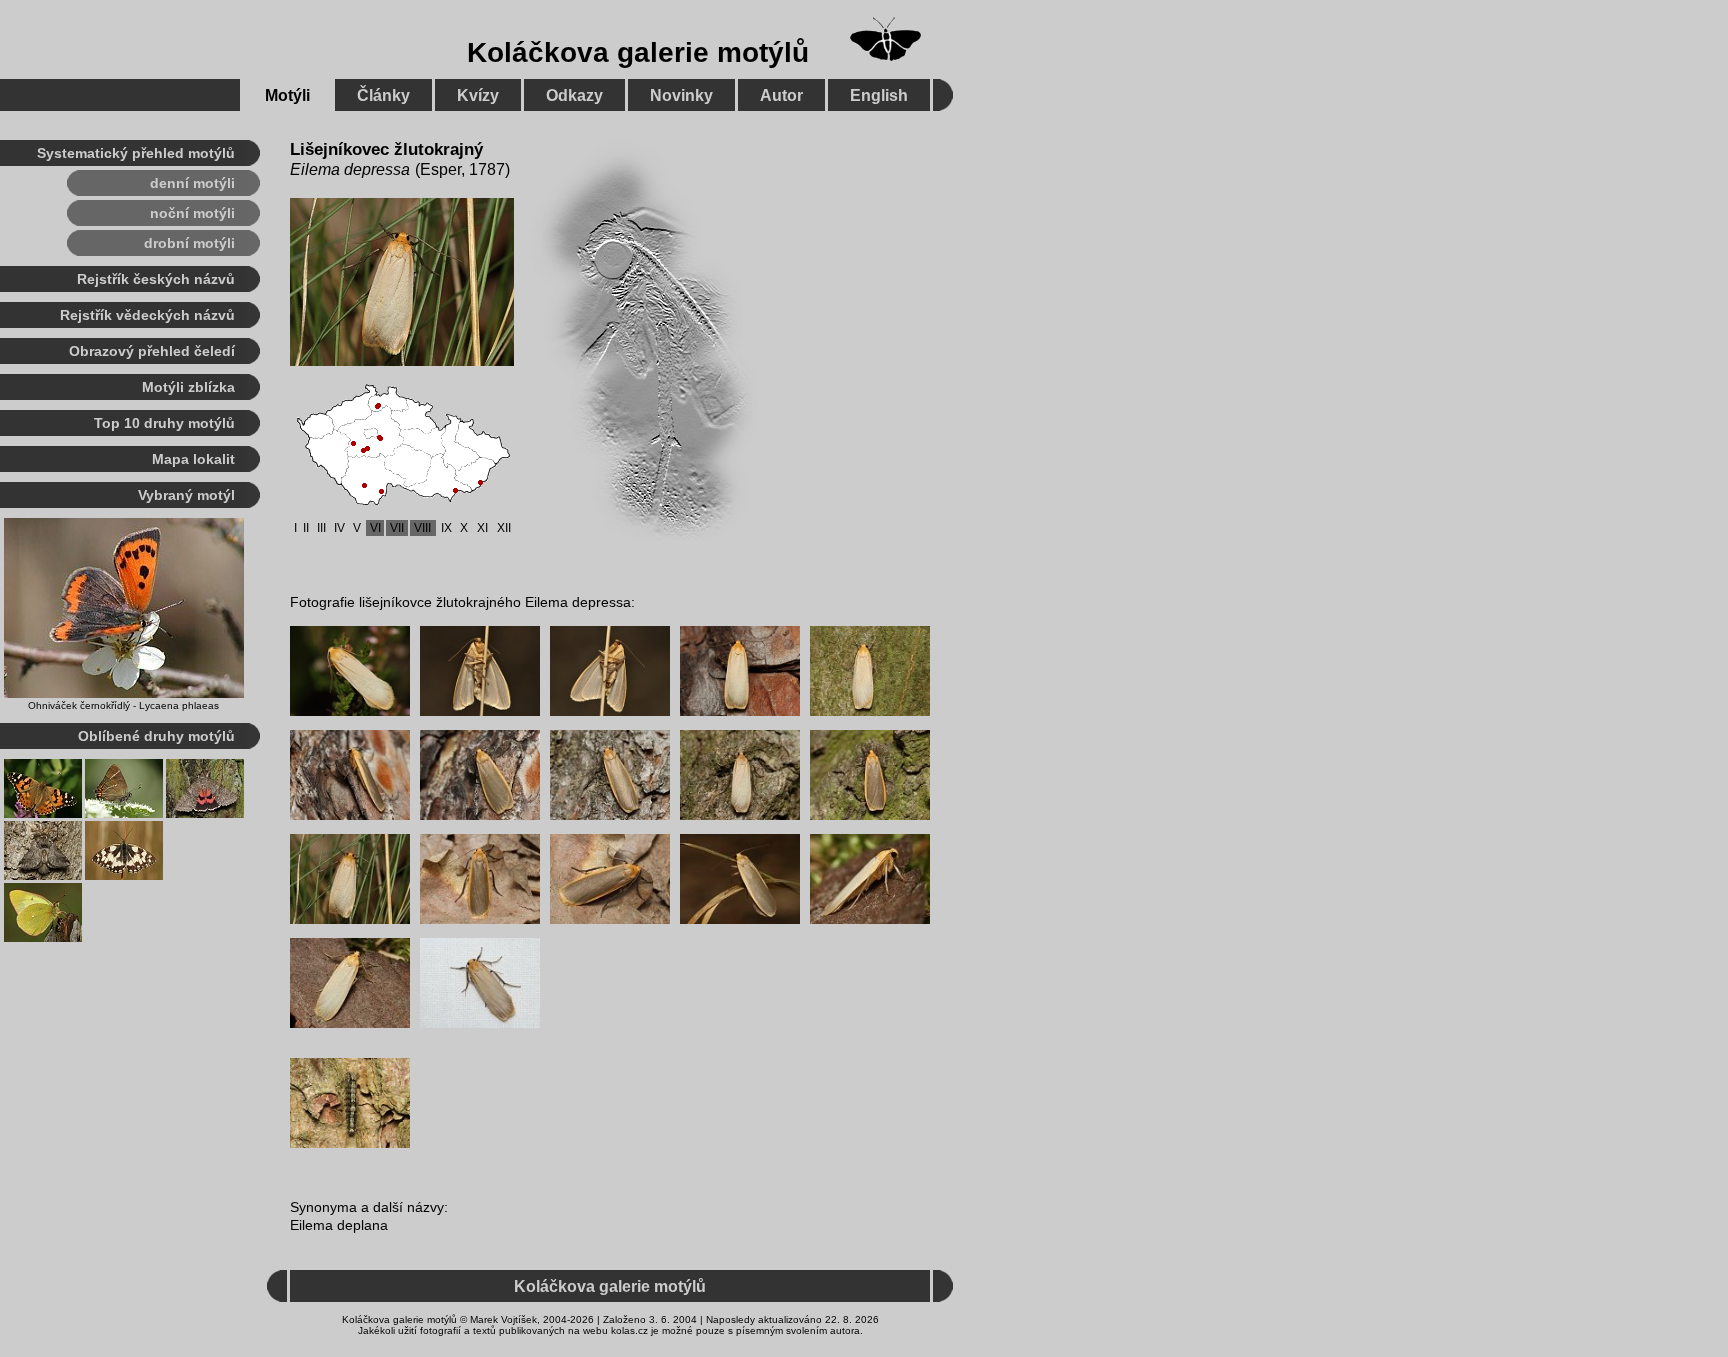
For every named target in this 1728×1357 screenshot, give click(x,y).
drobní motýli (189, 243)
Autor (781, 95)
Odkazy (574, 95)
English (879, 95)
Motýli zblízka (188, 387)
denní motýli (192, 183)
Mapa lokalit (193, 459)
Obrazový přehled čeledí (152, 351)
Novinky (681, 95)
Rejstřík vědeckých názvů (147, 315)
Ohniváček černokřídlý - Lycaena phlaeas (123, 705)
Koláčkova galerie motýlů (638, 52)
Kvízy (478, 95)
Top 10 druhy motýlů (164, 423)
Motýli (287, 95)
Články (383, 95)
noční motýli (192, 213)
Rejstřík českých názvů (156, 279)
